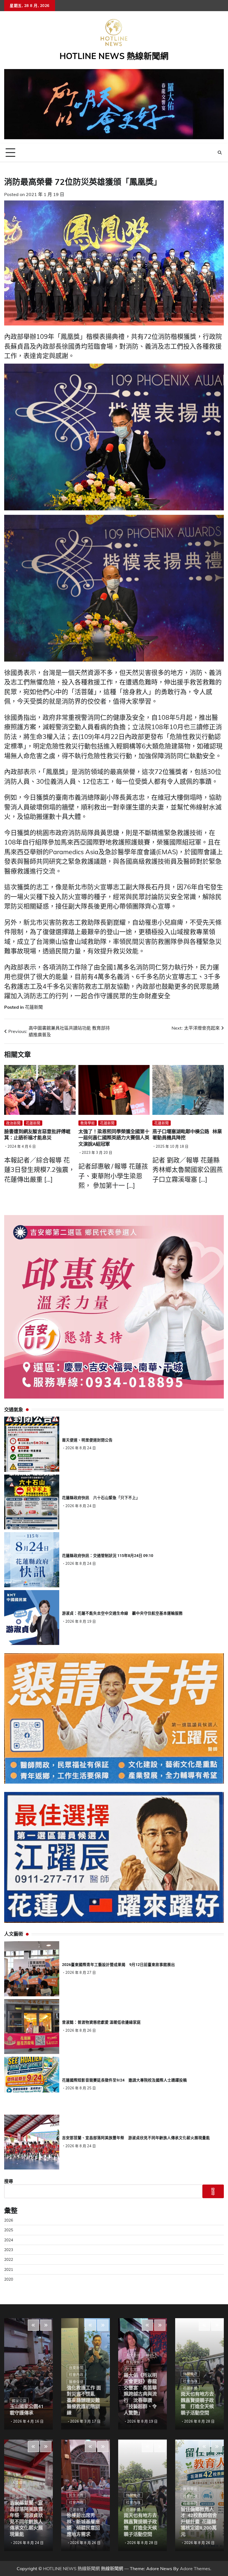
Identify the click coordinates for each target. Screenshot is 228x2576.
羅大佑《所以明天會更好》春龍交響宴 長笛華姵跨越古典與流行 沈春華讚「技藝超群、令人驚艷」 (140, 2394)
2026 (9, 2220)
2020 (9, 2279)
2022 (9, 2259)
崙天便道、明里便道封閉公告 (87, 1440)
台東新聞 (76, 2367)
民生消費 (76, 2495)
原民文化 (19, 2490)
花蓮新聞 (34, 1007)
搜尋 (9, 2181)
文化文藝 (133, 2369)
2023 (9, 2250)
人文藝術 (19, 2482)
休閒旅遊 (133, 2495)
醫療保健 (76, 2382)
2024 (9, 2240)
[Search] (220, 153)
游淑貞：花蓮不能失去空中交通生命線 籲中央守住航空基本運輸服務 (122, 1613)
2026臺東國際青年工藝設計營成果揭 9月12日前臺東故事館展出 (118, 1965)
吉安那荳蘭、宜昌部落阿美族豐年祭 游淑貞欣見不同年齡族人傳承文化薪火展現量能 (136, 2138)
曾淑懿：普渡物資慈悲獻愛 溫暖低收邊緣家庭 (101, 2022)
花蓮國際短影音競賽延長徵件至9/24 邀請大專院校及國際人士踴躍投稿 (124, 2080)
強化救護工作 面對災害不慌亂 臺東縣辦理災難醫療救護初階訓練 (84, 2400)
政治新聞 (13, 1123)
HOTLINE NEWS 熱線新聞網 (114, 56)
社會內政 (76, 2374)
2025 (9, 2230)
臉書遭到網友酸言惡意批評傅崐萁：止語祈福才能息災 (37, 1135)
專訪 (150, 2355)
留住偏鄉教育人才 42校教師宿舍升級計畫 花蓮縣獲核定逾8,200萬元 (199, 2522)
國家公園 (19, 2401)
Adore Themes (195, 2568)
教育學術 (88, 1123)
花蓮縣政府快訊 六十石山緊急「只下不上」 (101, 1498)
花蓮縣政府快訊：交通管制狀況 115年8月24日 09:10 (108, 1556)
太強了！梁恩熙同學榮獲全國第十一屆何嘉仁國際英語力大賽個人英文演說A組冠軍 (114, 1138)
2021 (9, 2269)
